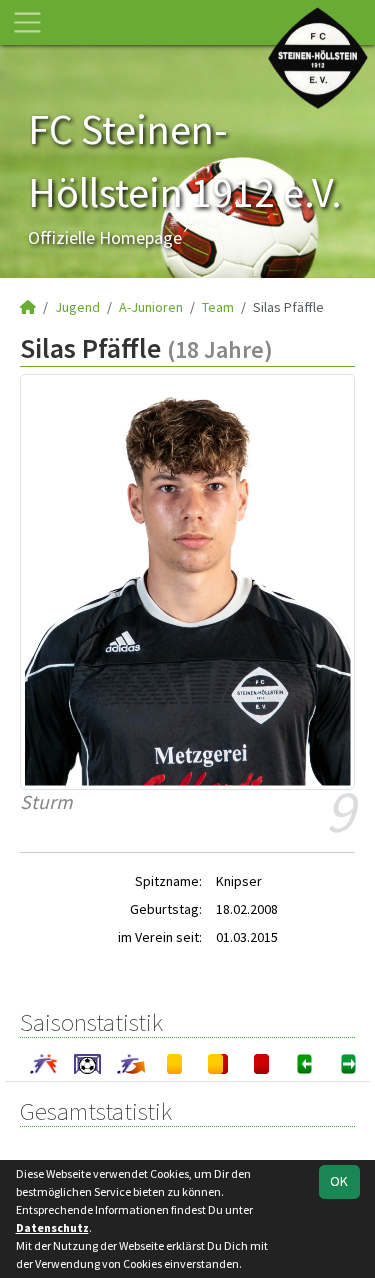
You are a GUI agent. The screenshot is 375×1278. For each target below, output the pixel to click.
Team (218, 307)
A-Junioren (151, 307)
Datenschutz (52, 1227)
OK (339, 1181)
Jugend (77, 307)
